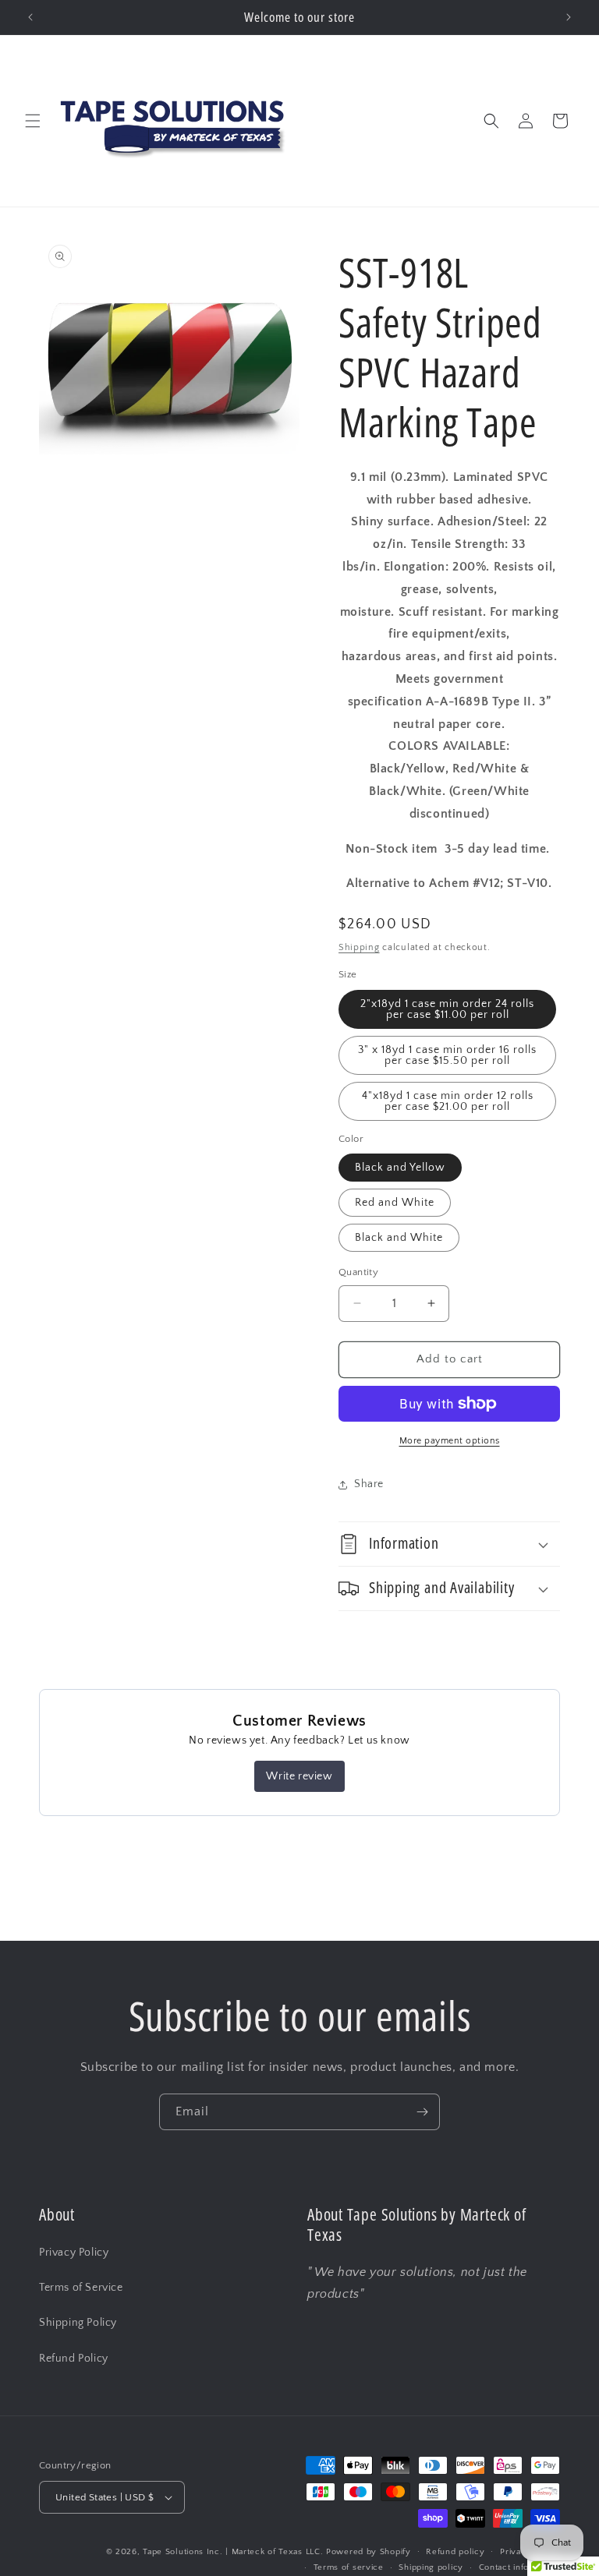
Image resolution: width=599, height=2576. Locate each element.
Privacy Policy (74, 2253)
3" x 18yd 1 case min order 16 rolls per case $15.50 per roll (447, 1055)
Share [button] (369, 1484)
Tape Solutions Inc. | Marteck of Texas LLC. (233, 2552)
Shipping (359, 947)
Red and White (395, 1203)
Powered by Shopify (369, 2552)
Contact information (519, 2567)
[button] (33, 121)
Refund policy (455, 2552)
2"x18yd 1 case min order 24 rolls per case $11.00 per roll (447, 1009)
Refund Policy (74, 2359)
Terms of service (349, 2567)
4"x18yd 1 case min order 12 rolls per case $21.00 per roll (448, 1101)
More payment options (450, 1441)
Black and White (399, 1238)
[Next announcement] (569, 17)
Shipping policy (431, 2567)
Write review (299, 1776)
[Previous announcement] (30, 17)
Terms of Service (81, 2288)
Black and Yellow (400, 1168)
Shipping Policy (78, 2323)
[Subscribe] (422, 2112)
